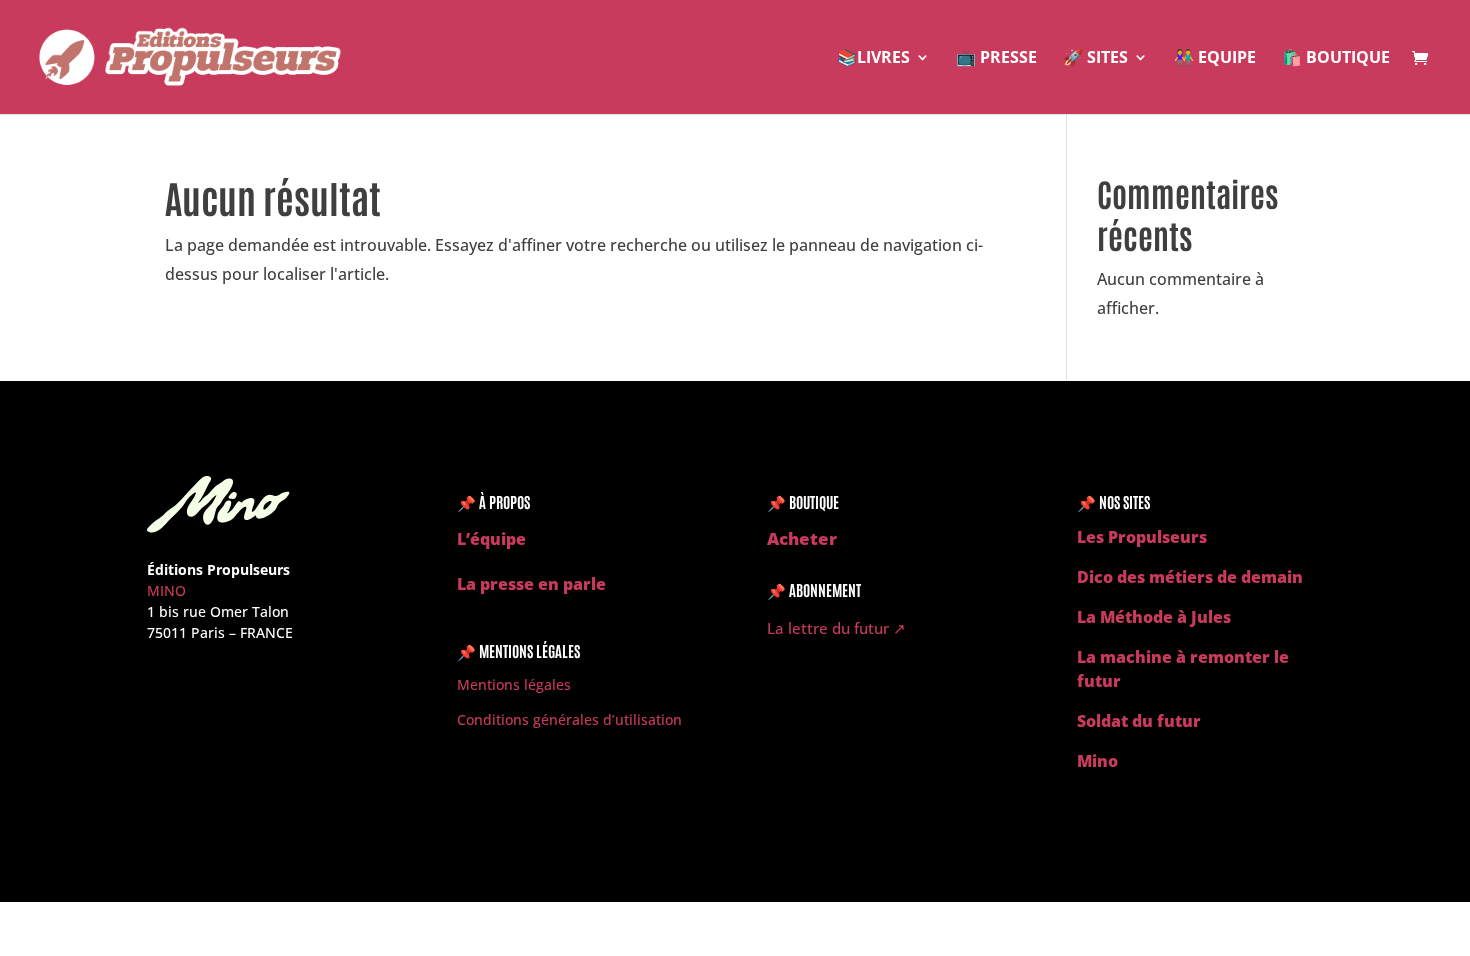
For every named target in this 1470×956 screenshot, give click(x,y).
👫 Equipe (1215, 59)
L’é (468, 539)
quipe (503, 539)
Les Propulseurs (1142, 537)
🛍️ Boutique (1336, 59)
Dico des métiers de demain (1190, 577)
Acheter (802, 538)
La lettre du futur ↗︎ (836, 628)
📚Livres (873, 59)
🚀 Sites (1095, 59)
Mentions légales (514, 684)
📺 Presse (996, 59)
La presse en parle (531, 584)
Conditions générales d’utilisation (569, 719)
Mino (1097, 761)
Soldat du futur (1139, 721)
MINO (166, 590)
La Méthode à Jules (1154, 617)
